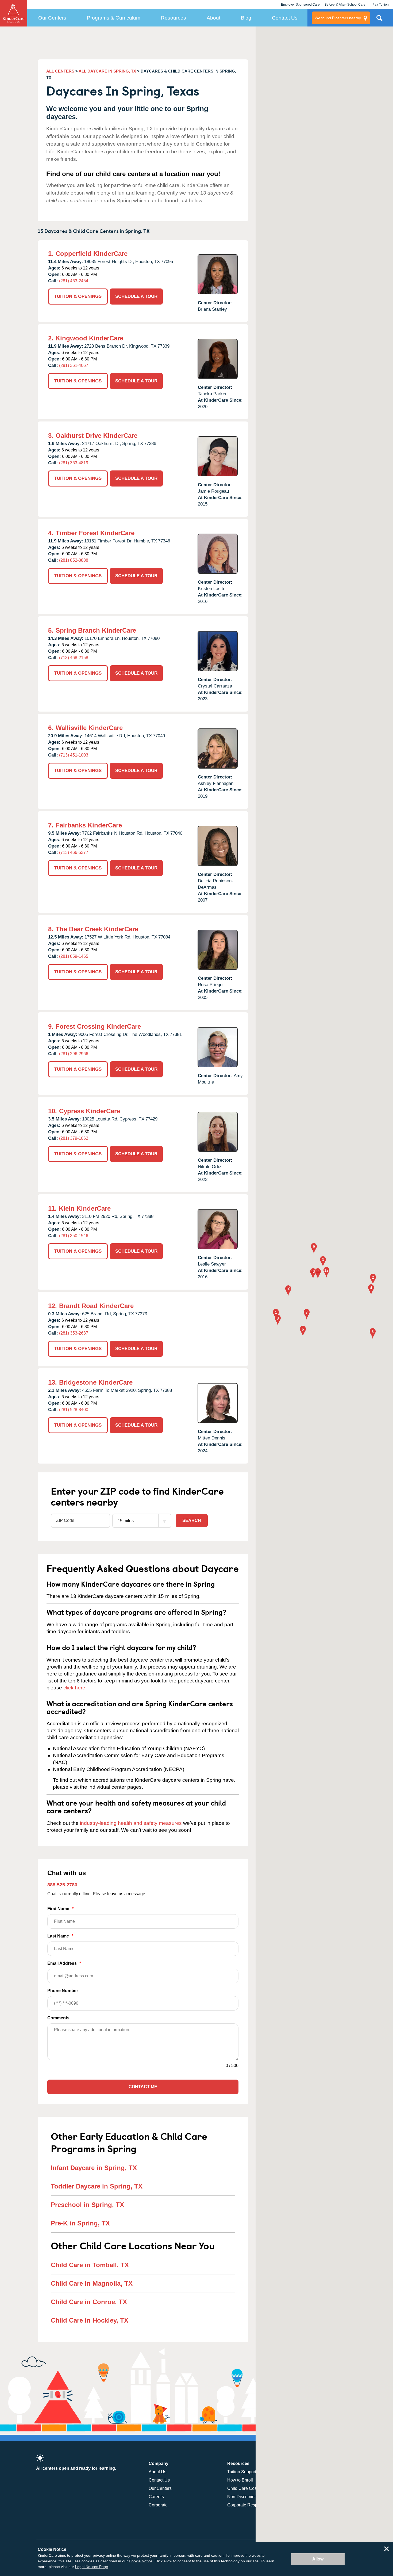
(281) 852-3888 (74, 560)
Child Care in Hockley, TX (90, 2320)
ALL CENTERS (60, 71)
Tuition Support (242, 2472)
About (213, 18)
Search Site (379, 20)
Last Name (60, 1936)
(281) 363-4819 (74, 463)
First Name (60, 1909)
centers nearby (338, 18)
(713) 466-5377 (74, 852)
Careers (156, 2497)
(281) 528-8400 (74, 1410)
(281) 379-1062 (74, 1138)
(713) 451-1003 (74, 755)
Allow (318, 2559)
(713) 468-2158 (74, 658)
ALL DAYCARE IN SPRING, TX (107, 71)
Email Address (64, 1963)
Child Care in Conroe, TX (89, 2302)
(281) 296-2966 (74, 1054)
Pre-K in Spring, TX (80, 2223)
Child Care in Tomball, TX (90, 2265)
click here (74, 1688)
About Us (157, 2472)
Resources (174, 18)
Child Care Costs (244, 2488)
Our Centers (52, 18)
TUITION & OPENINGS (78, 296)
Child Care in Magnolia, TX (92, 2283)
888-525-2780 (62, 1885)
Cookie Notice (141, 2561)
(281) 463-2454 (74, 281)
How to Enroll (240, 2480)
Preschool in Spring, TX (87, 2205)
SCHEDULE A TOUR (136, 296)
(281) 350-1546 (74, 1236)
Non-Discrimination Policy (252, 2497)
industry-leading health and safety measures (131, 1823)
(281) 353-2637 (74, 1333)
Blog (246, 18)
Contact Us (285, 18)
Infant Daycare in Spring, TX (94, 2168)
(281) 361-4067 (74, 365)
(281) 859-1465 (74, 956)
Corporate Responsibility (251, 2505)
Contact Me (143, 2087)
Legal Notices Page (92, 2567)
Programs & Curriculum (114, 18)
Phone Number (63, 1991)
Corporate (158, 2505)
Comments (58, 2018)
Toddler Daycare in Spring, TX (97, 2186)
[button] (276, 1315)
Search (192, 1520)
